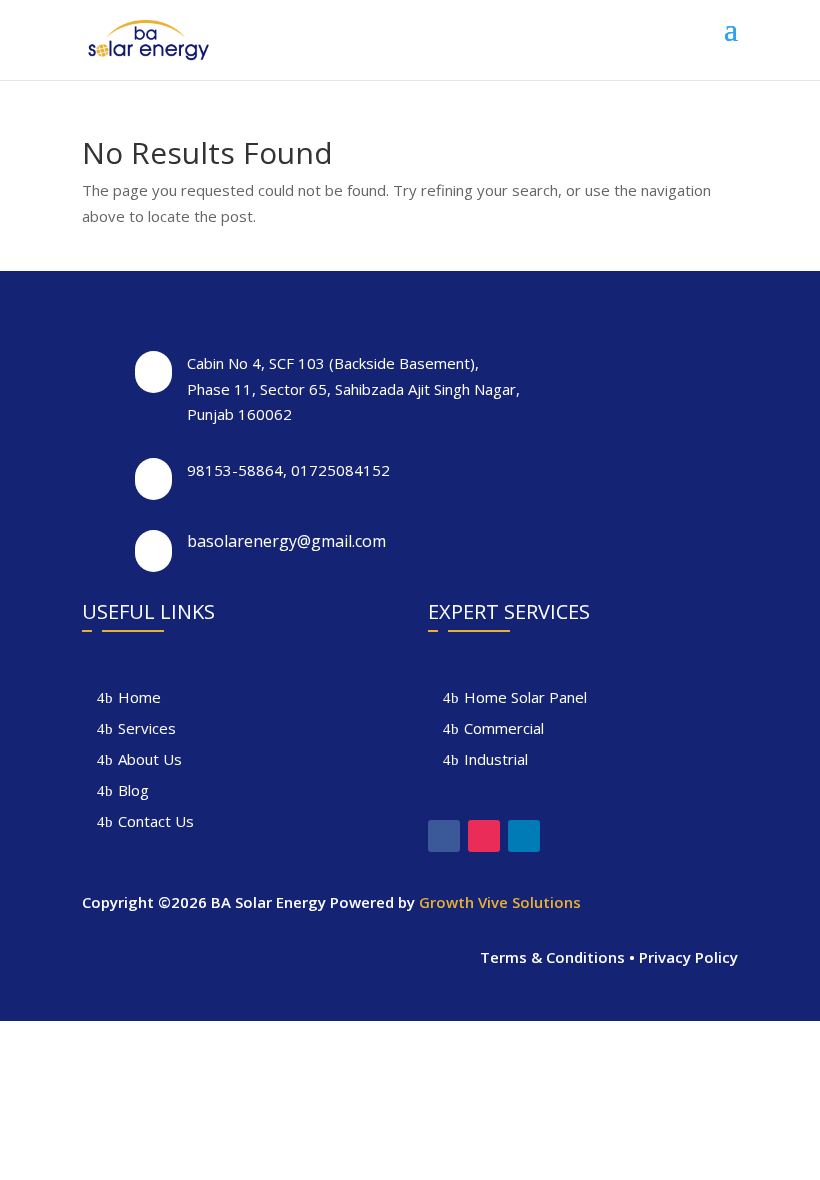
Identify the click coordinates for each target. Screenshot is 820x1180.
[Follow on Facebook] (444, 836)
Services (147, 728)
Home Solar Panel (525, 697)
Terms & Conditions (552, 957)
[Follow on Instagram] (484, 836)
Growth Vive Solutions (500, 902)
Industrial (496, 759)
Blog (133, 790)
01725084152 (340, 470)
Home (139, 697)
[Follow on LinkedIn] (524, 836)
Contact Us (156, 821)
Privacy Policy (688, 957)
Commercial (504, 728)
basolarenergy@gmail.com (286, 541)
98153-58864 (235, 470)
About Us (150, 759)
